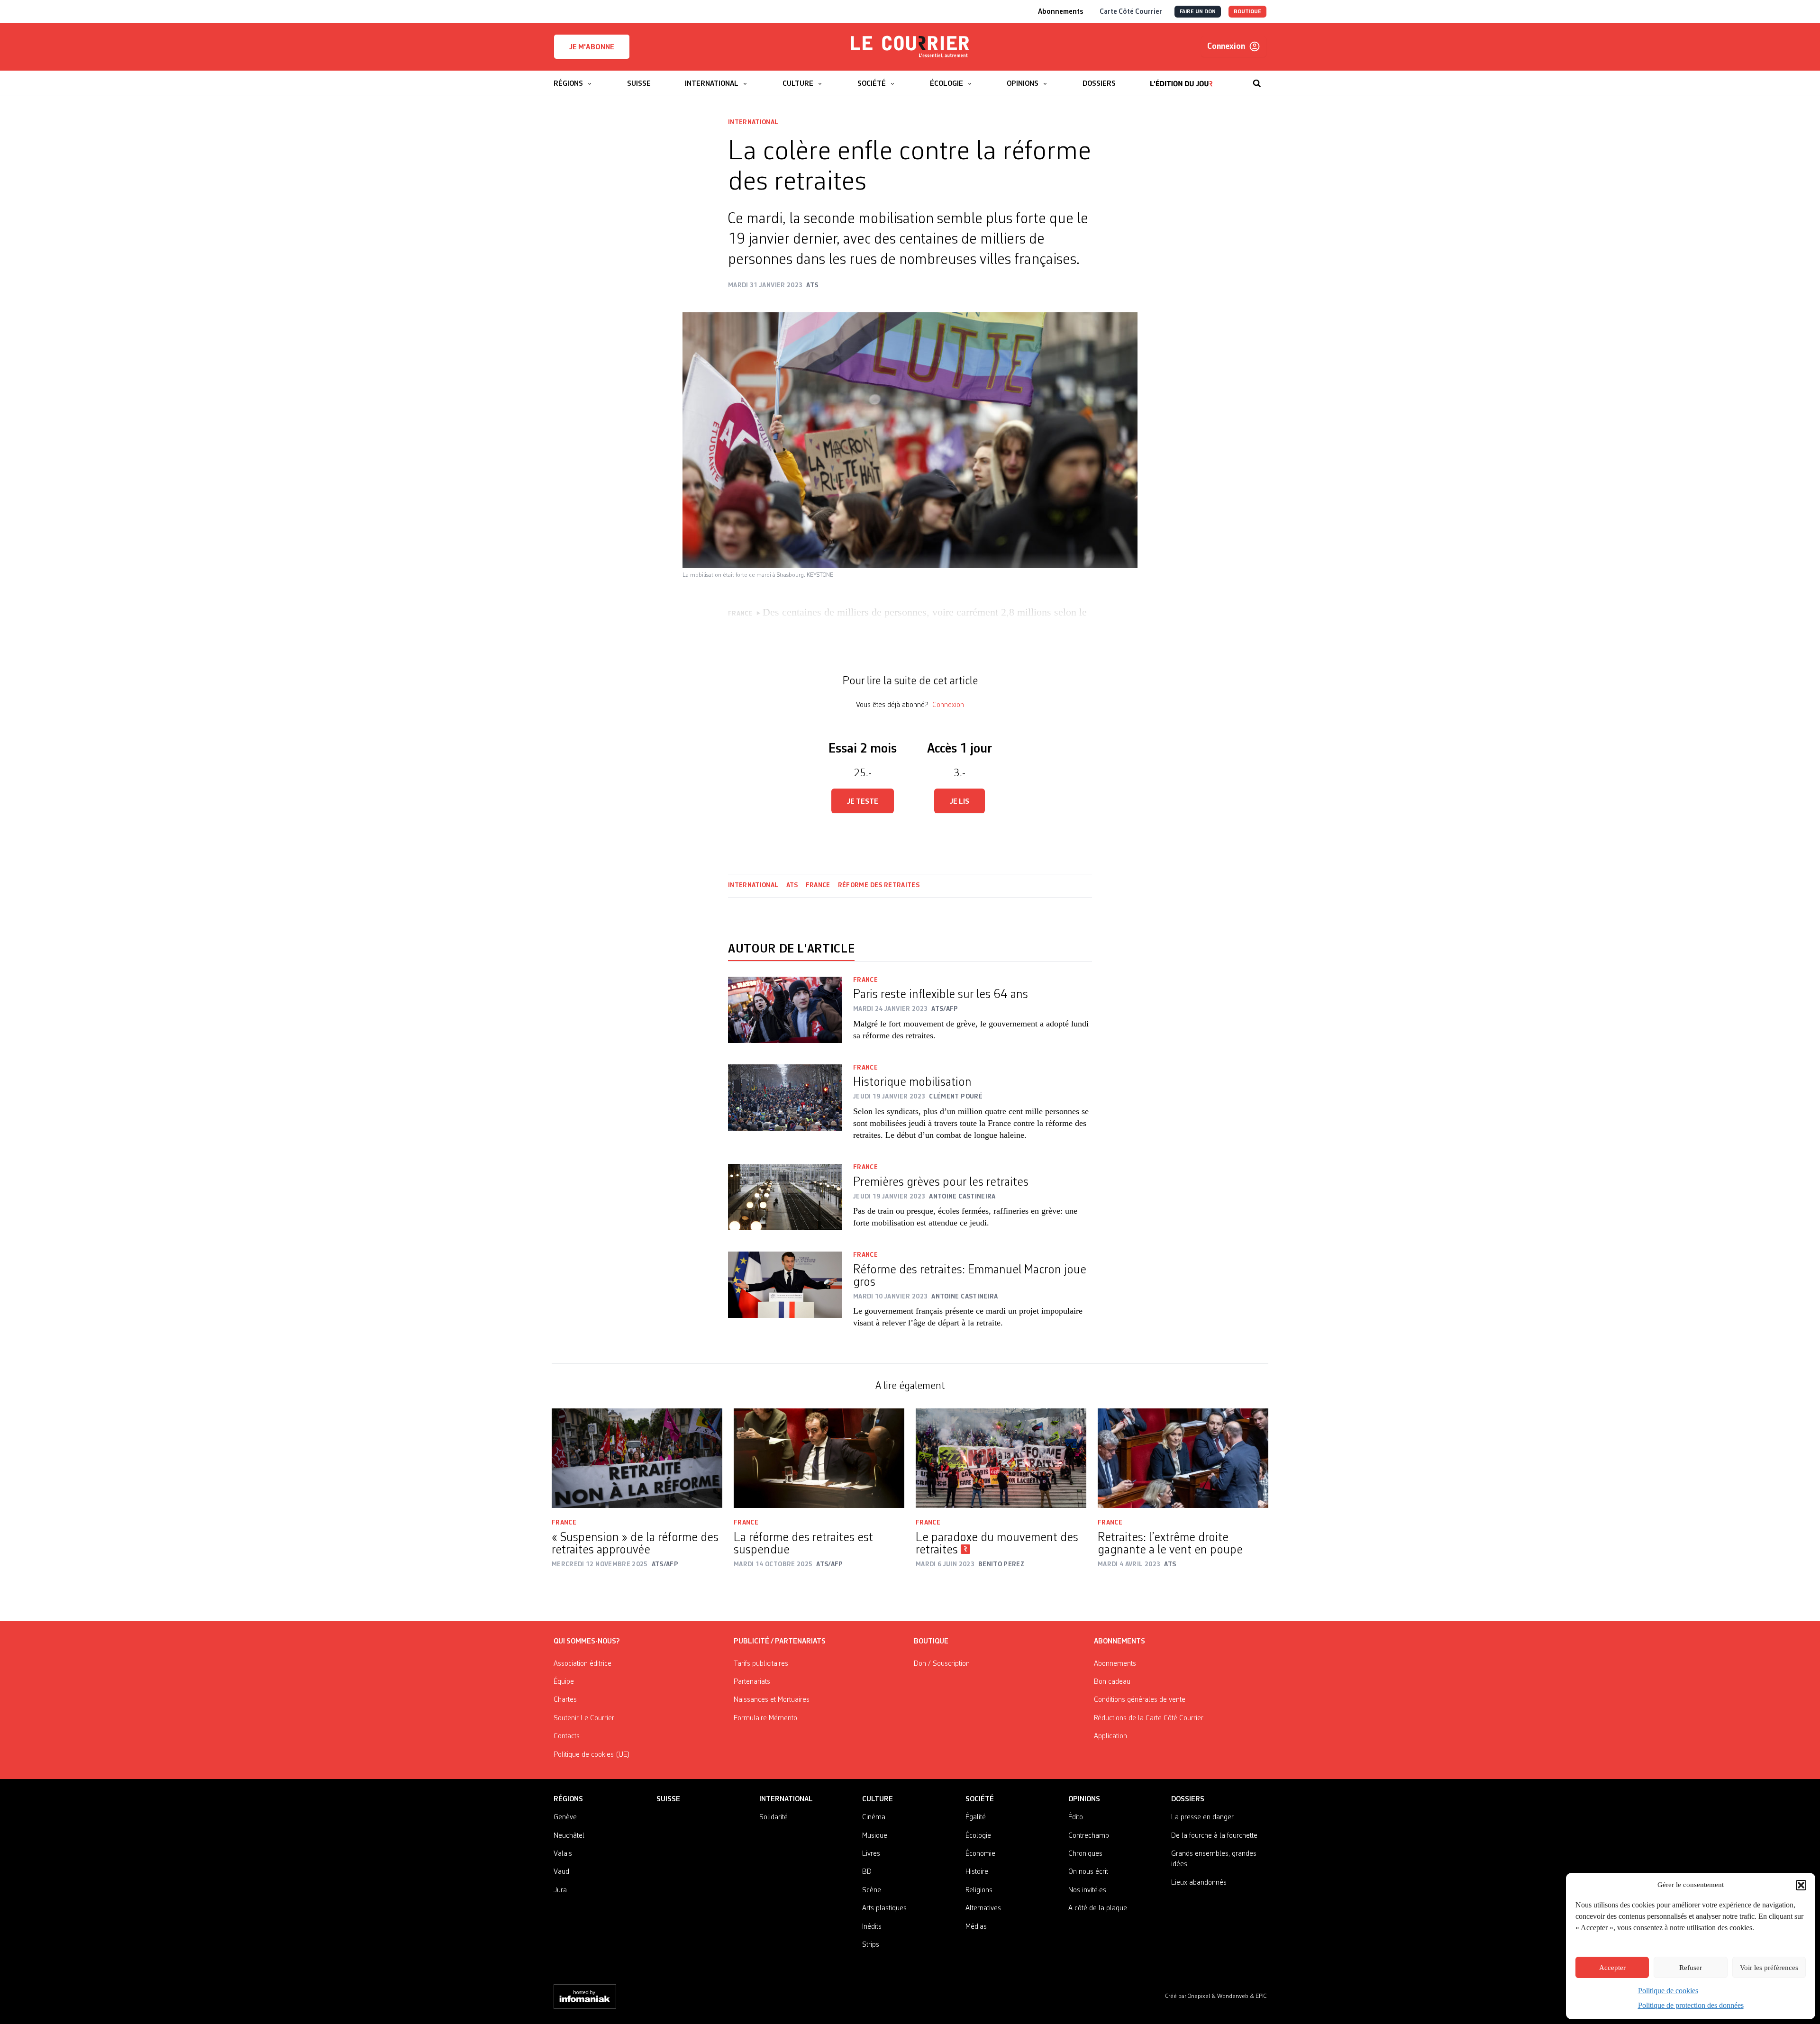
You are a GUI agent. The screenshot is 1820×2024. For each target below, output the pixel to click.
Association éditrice (582, 1664)
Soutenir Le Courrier (584, 1718)
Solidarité (773, 1817)
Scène (872, 1890)
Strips (871, 1945)
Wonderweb (1233, 1996)
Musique (875, 1836)
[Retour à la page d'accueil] (910, 47)
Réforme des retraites (879, 885)
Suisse (668, 1799)
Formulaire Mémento (765, 1718)
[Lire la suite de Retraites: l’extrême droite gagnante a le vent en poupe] (1183, 1458)
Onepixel (1200, 1996)
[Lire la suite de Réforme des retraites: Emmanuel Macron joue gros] (785, 1296)
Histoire (977, 1872)
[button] (1801, 1885)
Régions (568, 1799)
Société (980, 1799)
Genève (565, 1817)
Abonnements (1115, 1664)
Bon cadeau (1112, 1682)
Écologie (978, 1836)
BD (867, 1872)
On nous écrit (1088, 1872)
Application (1110, 1736)
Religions (979, 1890)
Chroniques (1085, 1854)
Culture (878, 1799)
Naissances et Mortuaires (772, 1700)
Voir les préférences (1769, 1968)
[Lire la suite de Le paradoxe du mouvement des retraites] (1001, 1458)
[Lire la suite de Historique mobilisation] (785, 1108)
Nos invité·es (1087, 1890)
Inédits (872, 1927)
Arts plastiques (884, 1908)
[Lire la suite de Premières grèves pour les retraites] (785, 1202)
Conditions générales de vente (1140, 1700)
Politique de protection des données (1691, 2005)
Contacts (567, 1736)
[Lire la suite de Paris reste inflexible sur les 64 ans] (785, 1015)
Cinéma (874, 1817)
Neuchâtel (569, 1836)
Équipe (564, 1682)
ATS (792, 885)
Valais (563, 1854)
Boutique (931, 1642)
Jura (560, 1890)
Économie (980, 1854)
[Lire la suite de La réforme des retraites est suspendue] (819, 1458)
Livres (871, 1854)
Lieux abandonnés (1199, 1883)
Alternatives (983, 1908)
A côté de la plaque (1098, 1908)
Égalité (976, 1817)
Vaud (561, 1872)
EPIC (1261, 1996)
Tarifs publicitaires (761, 1664)
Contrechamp (1089, 1836)
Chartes (565, 1700)
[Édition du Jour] (1181, 79)
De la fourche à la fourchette (1214, 1836)
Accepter (1612, 1968)
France (818, 885)
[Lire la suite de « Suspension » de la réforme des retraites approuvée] (637, 1458)
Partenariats (752, 1682)
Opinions (1084, 1799)
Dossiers (1188, 1799)
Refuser (1691, 1968)
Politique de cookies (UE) (592, 1755)
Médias (976, 1927)
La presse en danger (1202, 1817)
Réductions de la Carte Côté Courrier (1149, 1718)
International (753, 122)
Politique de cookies (1668, 1991)
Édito (1076, 1817)
